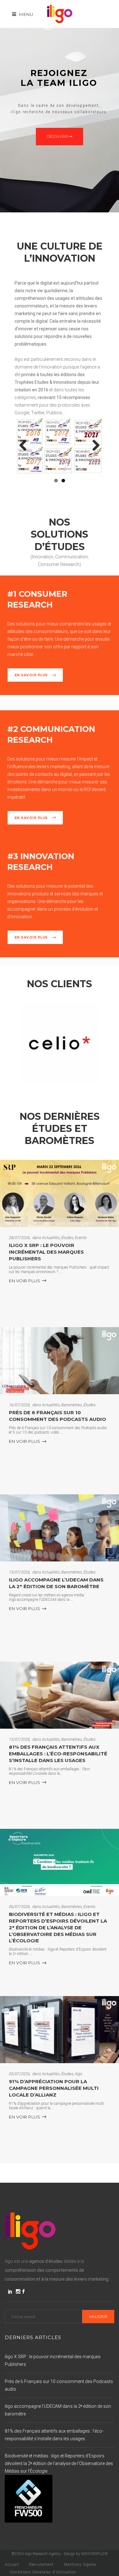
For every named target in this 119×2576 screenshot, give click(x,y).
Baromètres (72, 1405)
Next (94, 446)
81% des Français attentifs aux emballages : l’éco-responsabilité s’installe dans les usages (58, 1754)
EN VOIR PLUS (24, 1281)
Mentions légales (80, 2565)
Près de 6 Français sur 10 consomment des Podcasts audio (57, 1416)
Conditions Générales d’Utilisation (43, 2572)
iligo (79, 2074)
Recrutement (41, 2565)
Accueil (12, 2565)
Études (67, 1238)
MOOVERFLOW (95, 2554)
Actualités (51, 1238)
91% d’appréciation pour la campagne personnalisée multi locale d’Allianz (54, 2088)
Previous (25, 446)
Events (81, 1238)
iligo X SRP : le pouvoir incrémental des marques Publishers (46, 1252)
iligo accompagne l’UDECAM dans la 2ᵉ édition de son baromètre (56, 1583)
